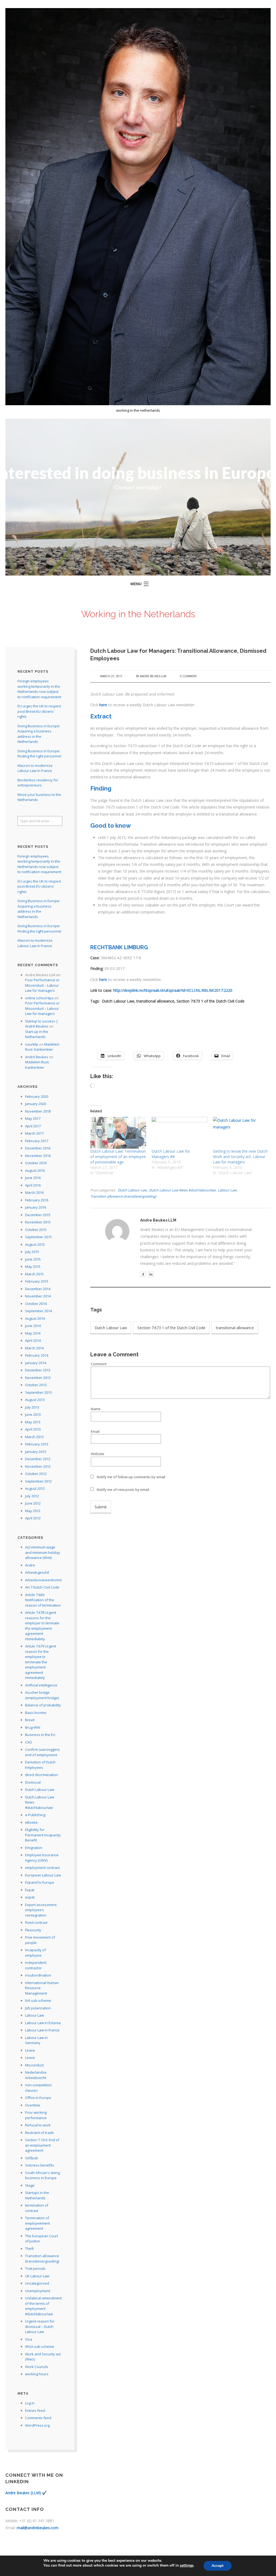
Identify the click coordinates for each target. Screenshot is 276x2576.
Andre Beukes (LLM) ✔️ (26, 2493)
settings (187, 2566)
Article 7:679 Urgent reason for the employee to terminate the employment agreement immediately (41, 1662)
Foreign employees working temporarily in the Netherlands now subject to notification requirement (39, 689)
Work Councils (37, 2367)
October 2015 (36, 1230)
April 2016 (33, 1185)
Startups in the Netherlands (37, 2195)
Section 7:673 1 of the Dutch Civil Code (171, 1328)
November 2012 (38, 1466)
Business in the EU (40, 1735)
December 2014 (38, 1289)
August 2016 (35, 1170)
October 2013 (36, 1385)
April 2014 (33, 1340)
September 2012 (38, 1481)
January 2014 (36, 1363)
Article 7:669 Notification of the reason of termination (43, 1600)
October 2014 (36, 1304)
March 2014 (34, 1348)
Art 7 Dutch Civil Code (42, 1587)
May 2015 (33, 1266)
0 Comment (188, 676)
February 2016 (37, 1200)
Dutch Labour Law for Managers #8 (171, 1154)
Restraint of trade (39, 2133)
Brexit (30, 1720)
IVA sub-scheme (38, 2000)
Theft (29, 2249)
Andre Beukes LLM (153, 676)
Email (95, 1431)
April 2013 (33, 1429)
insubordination (38, 1975)
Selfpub (32, 2158)
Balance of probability (43, 1705)
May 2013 (33, 1422)
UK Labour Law (37, 2276)
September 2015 (38, 1237)
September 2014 (38, 1311)
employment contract (42, 1868)
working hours (37, 2374)
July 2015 (32, 1252)
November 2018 (38, 1111)
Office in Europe (38, 2098)
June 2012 (33, 1503)
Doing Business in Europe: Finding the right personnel (39, 754)
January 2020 (36, 1104)
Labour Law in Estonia (43, 2023)
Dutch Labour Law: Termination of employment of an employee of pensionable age (118, 1157)
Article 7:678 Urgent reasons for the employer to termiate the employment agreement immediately (42, 1626)
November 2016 (38, 1156)
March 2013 (34, 1437)
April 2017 (33, 1126)
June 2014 (33, 1326)
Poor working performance (36, 2115)
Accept (218, 2566)
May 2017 (33, 1118)
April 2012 (33, 1518)
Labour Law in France (42, 2030)
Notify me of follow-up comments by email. (131, 1477)
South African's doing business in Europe (42, 2175)
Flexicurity (33, 1930)
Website (98, 1454)
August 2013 (35, 1400)
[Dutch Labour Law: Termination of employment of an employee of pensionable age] (118, 1133)
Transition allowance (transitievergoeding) (123, 1196)
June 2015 (33, 1259)
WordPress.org (37, 2425)
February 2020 (37, 1096)
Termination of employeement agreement (37, 2223)
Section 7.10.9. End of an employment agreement (42, 2145)
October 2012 (36, 1474)
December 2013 (38, 1370)
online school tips (39, 998)
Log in (30, 2403)
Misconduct (34, 2065)
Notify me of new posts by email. (123, 1490)
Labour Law (227, 1190)
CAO (29, 1742)
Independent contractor (36, 1965)
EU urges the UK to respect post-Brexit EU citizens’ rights (39, 711)
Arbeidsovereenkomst (43, 1580)
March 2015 (34, 1274)
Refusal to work (38, 2125)
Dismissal (33, 1782)
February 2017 (37, 1141)
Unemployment (38, 2291)
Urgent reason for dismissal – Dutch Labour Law (40, 2326)
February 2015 (37, 1281)
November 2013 (38, 1378)
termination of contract (37, 2208)
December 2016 (38, 1148)
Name (96, 1409)
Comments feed (38, 2418)
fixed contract (36, 1922)
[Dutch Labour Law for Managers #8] (180, 1133)
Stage (30, 2185)
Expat (30, 1890)
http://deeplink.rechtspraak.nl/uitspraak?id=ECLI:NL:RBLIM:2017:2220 (173, 990)
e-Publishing (35, 1815)
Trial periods (35, 2268)
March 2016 (34, 1192)
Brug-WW (33, 1727)
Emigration (34, 1848)
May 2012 (33, 1511)
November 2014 (38, 1296)
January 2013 (36, 1452)
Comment (99, 1364)
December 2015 (38, 1215)
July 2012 (32, 1496)
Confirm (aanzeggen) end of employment (42, 1752)
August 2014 (35, 1318)
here (103, 705)
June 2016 (33, 1178)
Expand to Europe (40, 1882)
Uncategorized (37, 2283)
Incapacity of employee (35, 1953)
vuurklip (32, 1044)
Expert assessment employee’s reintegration (41, 1910)
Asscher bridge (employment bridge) (42, 1695)
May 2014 (33, 1333)
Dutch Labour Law (132, 1190)
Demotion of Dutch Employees (40, 1765)
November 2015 (38, 1222)
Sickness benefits (40, 2165)
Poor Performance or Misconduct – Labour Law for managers (42, 985)
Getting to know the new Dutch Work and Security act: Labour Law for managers (240, 1157)
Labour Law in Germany (36, 2040)
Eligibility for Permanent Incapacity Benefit (43, 1835)
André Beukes (37, 1057)
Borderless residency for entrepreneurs (38, 783)
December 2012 (38, 1459)
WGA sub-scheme (40, 2346)
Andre (30, 1565)
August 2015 (35, 1244)
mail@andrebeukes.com (38, 2528)
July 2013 (32, 1407)
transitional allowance (235, 1328)
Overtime (33, 2105)
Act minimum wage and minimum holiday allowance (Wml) (43, 1552)
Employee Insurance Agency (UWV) (42, 1858)
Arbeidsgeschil (37, 1572)
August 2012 (35, 1488)
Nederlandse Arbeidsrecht (36, 2075)
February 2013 (37, 1444)
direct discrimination (42, 1775)
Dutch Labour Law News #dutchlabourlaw (182, 1190)
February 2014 (37, 1355)
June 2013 (33, 1414)
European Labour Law (43, 1875)
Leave (30, 2050)
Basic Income (36, 1713)
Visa (29, 2339)
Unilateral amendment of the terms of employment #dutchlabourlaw (43, 2306)
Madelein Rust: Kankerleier (42, 1047)
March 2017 (34, 1133)
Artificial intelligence (41, 1685)
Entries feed (35, 2411)
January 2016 (36, 1207)
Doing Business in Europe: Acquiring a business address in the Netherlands (39, 734)
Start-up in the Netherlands (37, 1034)
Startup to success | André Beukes (42, 1024)
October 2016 (36, 1163)
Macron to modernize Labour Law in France (35, 768)
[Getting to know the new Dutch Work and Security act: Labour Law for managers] (241, 1133)
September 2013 (38, 1392)
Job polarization (38, 2008)
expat (30, 1897)
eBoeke (31, 1822)
